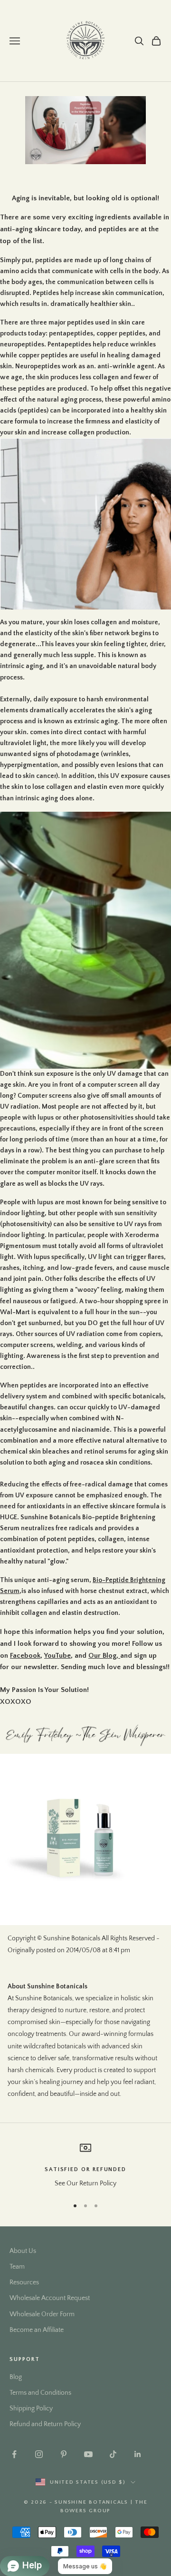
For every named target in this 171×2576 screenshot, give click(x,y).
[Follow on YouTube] (88, 2454)
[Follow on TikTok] (113, 2454)
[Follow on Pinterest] (64, 2454)
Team (17, 2267)
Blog (16, 2377)
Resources (24, 2282)
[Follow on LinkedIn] (138, 2454)
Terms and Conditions (40, 2393)
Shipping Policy (31, 2409)
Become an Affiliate (37, 2330)
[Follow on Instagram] (39, 2454)
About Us (23, 2251)
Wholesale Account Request (50, 2298)
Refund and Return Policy (45, 2424)
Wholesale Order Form (42, 2314)
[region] (85, 2166)
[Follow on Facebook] (14, 2454)
